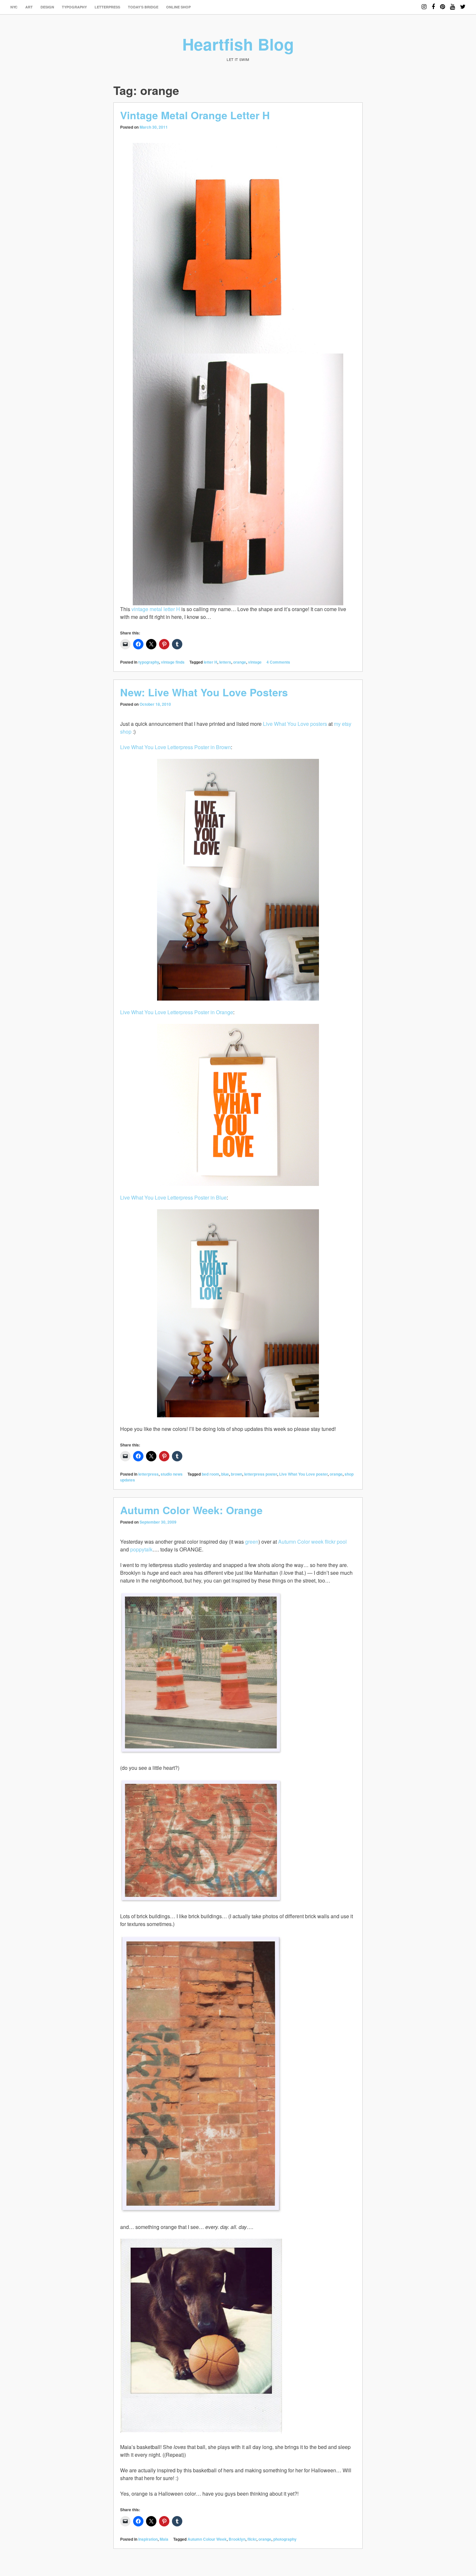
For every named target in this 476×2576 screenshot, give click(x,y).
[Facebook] (433, 4)
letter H (210, 662)
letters (225, 662)
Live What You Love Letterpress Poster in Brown (176, 747)
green (252, 1542)
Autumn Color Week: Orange (191, 1510)
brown (237, 1474)
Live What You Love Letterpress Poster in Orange (177, 1012)
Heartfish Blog (238, 44)
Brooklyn (237, 2539)
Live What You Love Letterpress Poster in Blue (173, 1197)
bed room (210, 1474)
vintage (255, 662)
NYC (14, 7)
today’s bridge (143, 7)
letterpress (107, 7)
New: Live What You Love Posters (204, 692)
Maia (164, 2539)
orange (240, 662)
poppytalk (141, 1549)
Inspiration (148, 2539)
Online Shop (178, 7)
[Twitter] (463, 4)
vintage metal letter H (156, 609)
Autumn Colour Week (207, 2539)
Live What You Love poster (303, 1474)
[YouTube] (453, 4)
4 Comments (278, 662)
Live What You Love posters (295, 724)
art (29, 7)
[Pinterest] (442, 4)
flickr (252, 2539)
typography (74, 7)
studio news (172, 1474)
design (47, 7)
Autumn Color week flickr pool (312, 1542)
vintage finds (173, 662)
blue (225, 1474)
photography (285, 2539)
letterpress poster (261, 1474)
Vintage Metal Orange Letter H (195, 115)
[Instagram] (424, 4)
